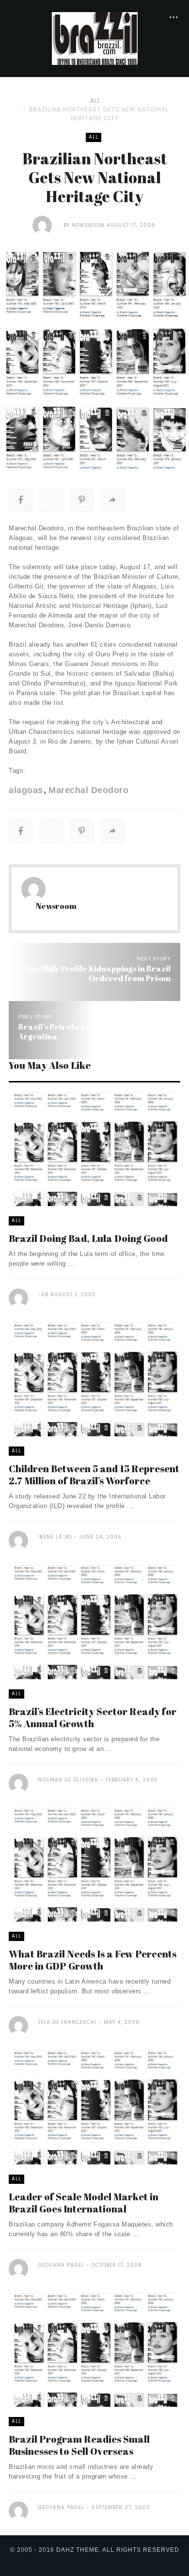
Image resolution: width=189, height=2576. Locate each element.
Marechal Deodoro (88, 790)
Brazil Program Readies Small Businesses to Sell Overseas (79, 2445)
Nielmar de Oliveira (68, 1780)
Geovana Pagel (61, 2265)
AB (45, 1295)
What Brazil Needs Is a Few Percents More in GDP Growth (93, 1960)
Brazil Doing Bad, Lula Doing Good (88, 1238)
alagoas (26, 790)
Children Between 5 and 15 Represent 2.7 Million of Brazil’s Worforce (94, 1475)
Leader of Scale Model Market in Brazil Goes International (84, 2203)
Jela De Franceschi (67, 2022)
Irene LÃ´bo (55, 1537)
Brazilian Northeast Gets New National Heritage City (99, 114)
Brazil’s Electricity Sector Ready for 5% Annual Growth (93, 1717)
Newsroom (88, 225)
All (95, 101)
